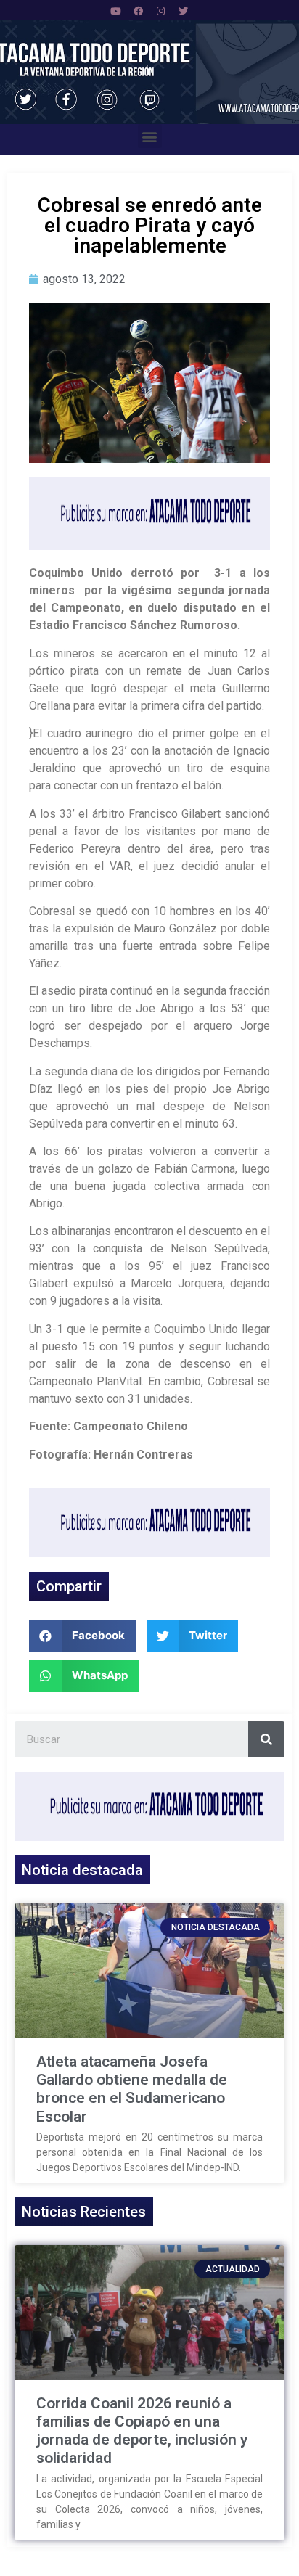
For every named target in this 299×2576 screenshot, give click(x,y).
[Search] (266, 1739)
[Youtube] (116, 11)
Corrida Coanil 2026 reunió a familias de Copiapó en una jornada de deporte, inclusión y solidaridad (142, 2431)
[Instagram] (161, 11)
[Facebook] (139, 11)
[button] (150, 136)
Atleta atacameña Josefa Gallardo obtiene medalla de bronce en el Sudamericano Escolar (132, 2089)
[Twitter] (184, 11)
